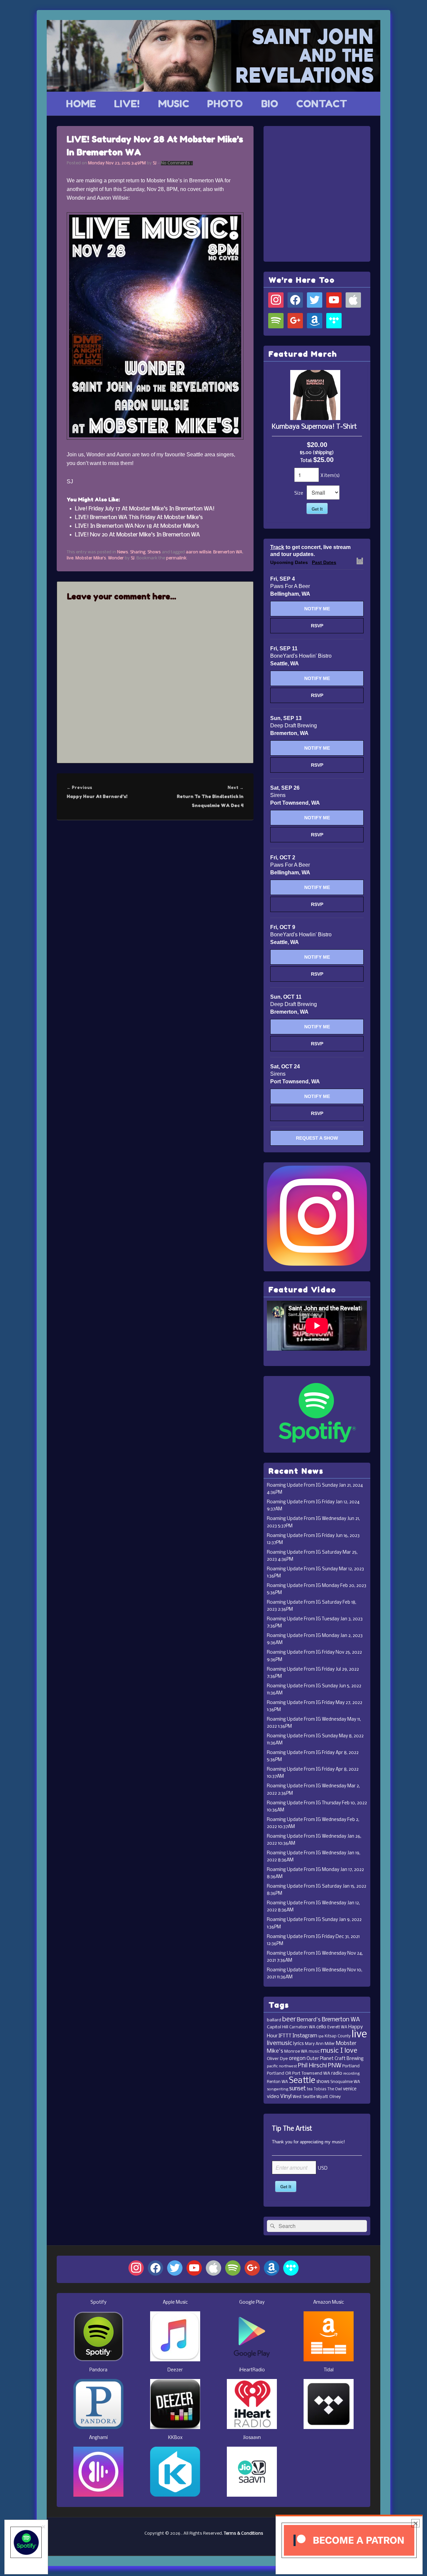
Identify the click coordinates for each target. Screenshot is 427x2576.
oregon (297, 2059)
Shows (154, 552)
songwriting (278, 2089)
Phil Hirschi (312, 2066)
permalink (176, 558)
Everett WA (337, 2027)
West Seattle (304, 2097)
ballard (274, 2020)
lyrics (299, 2044)
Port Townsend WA (311, 2073)
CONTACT (322, 104)
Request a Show (317, 1138)
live (70, 558)
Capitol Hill (278, 2027)
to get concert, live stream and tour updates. (310, 551)
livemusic (280, 2043)
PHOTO (225, 104)
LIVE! (127, 104)
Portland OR (279, 2073)
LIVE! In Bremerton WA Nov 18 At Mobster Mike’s (137, 526)
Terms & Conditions (244, 2533)
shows (323, 2082)
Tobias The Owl (328, 2089)
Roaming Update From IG (294, 1485)
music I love (339, 2051)
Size (299, 493)
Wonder (116, 558)
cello (321, 2027)
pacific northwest (282, 2066)
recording (351, 2074)
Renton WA (277, 2082)
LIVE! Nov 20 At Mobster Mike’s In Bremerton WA (137, 535)
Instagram (305, 2036)
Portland (351, 2066)
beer (289, 2019)
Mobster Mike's (91, 558)
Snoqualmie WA (345, 2082)
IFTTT (285, 2036)
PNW (335, 2066)
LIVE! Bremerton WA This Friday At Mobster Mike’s (139, 517)
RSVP (317, 626)
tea (310, 2089)
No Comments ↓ (177, 163)
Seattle (302, 2081)
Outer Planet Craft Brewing (335, 2059)
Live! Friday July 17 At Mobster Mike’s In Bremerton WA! (145, 509)
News (123, 552)
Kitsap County (338, 2036)
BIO (270, 104)
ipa (321, 2036)
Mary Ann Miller (320, 2044)
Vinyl (286, 2096)
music (314, 2052)
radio (337, 2073)
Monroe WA (296, 2051)
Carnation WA (302, 2027)
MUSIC (174, 104)
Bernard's (309, 2020)
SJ (155, 163)
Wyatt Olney (329, 2097)
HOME (81, 104)
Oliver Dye (277, 2059)
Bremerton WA (228, 552)
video (273, 2097)
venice (350, 2089)
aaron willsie (198, 552)
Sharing (138, 552)
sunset (298, 2089)
